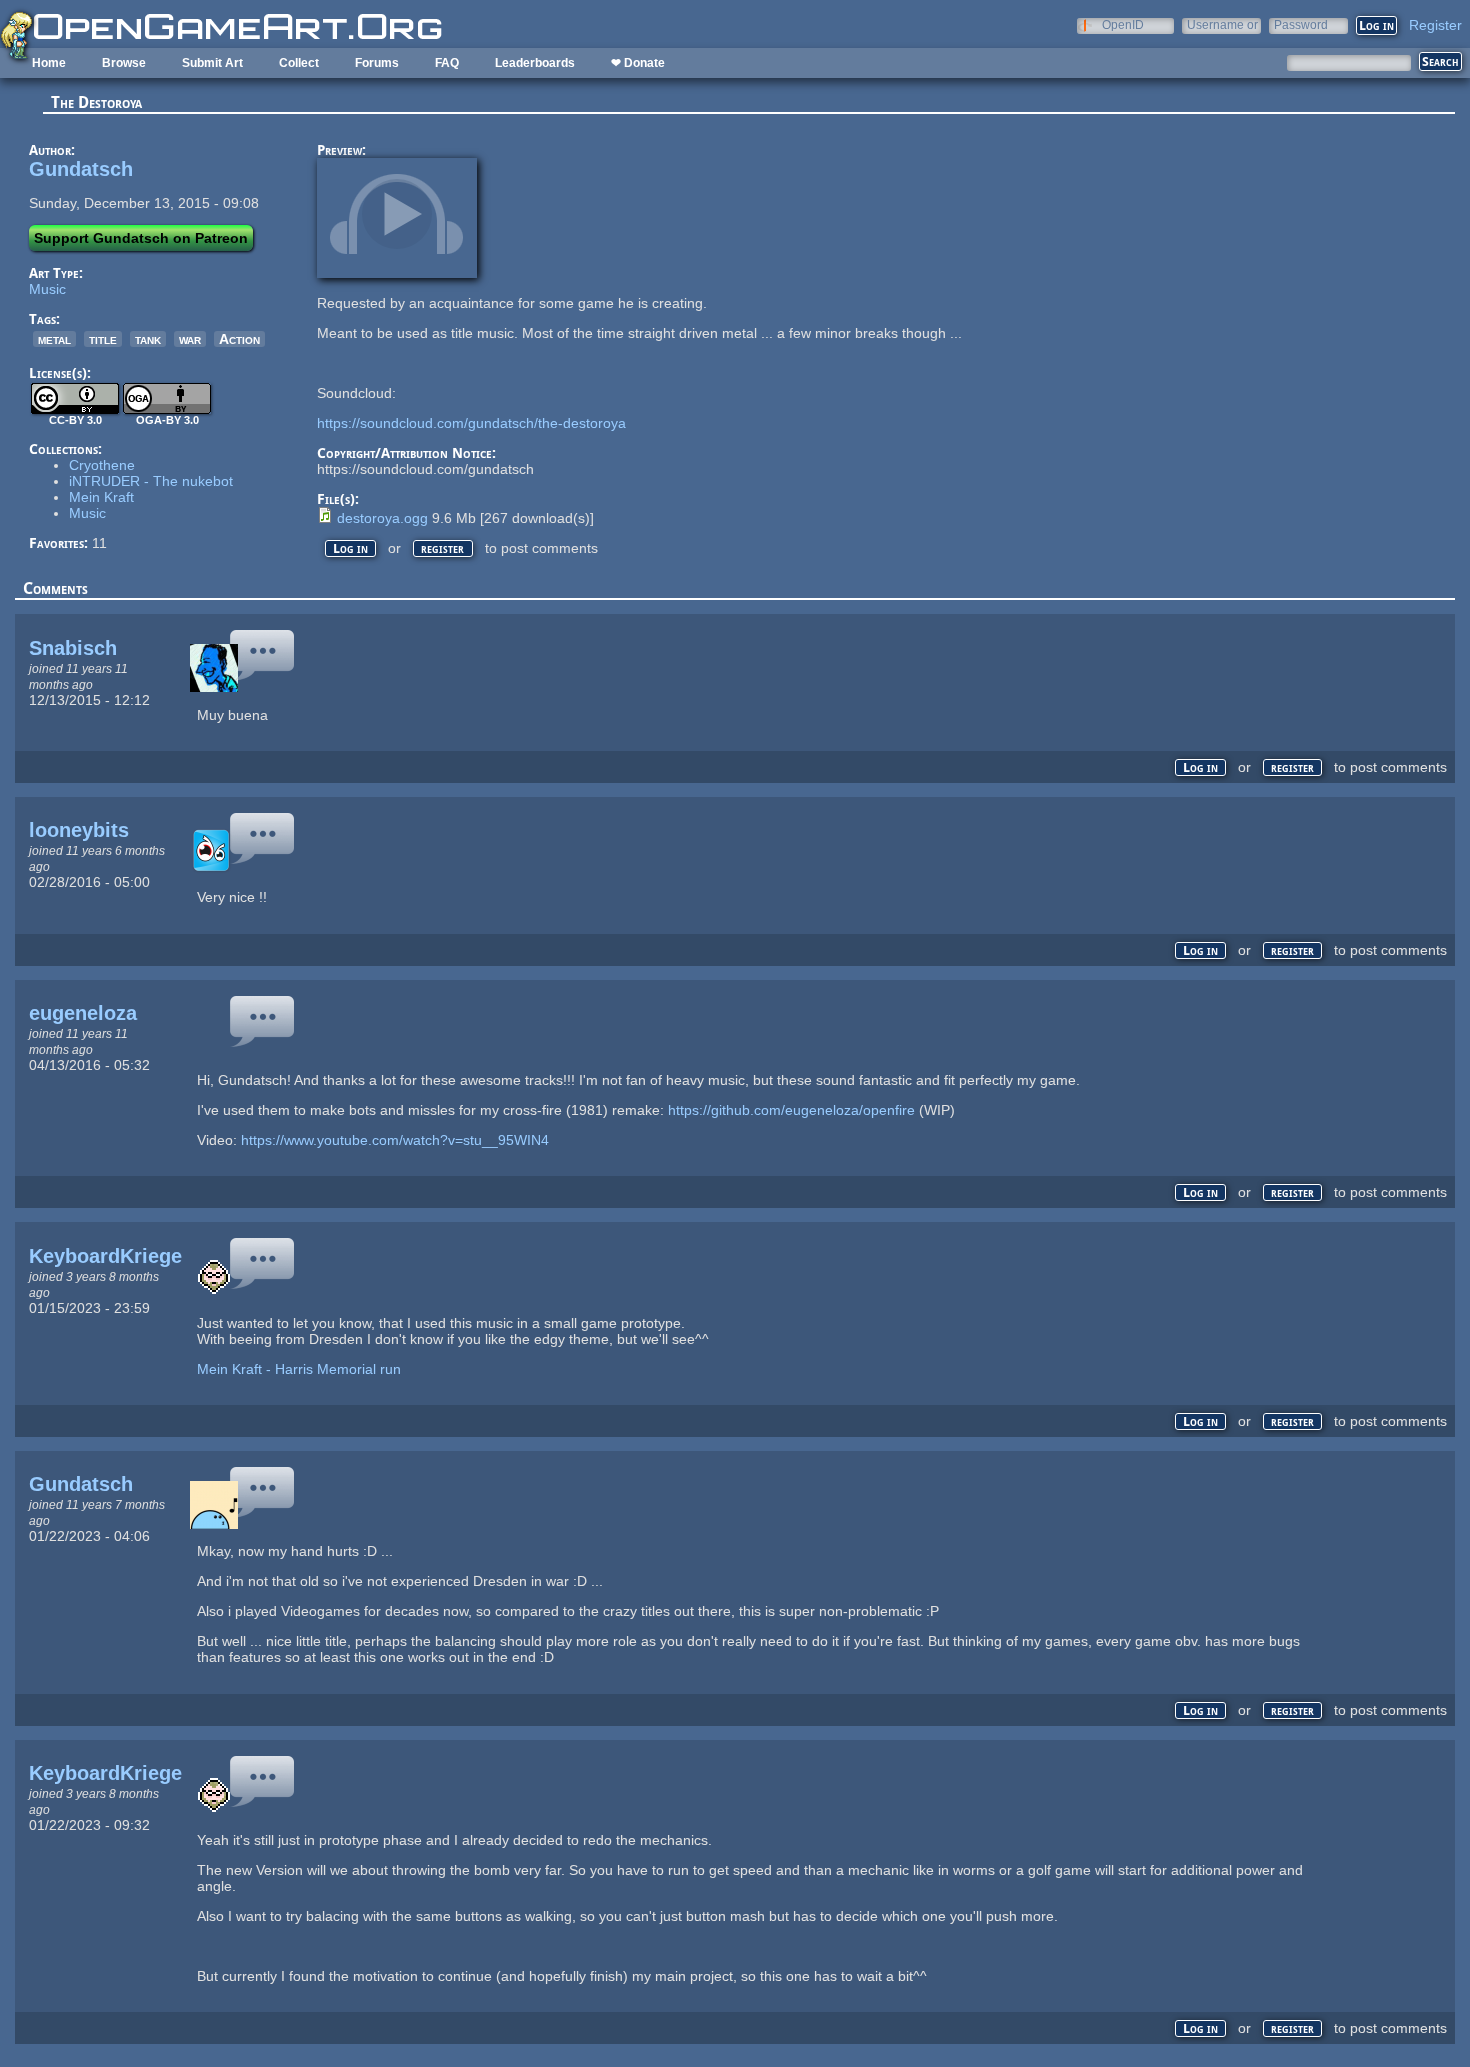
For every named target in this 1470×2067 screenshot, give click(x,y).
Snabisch (73, 648)
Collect (299, 63)
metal (54, 339)
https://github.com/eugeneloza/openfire (791, 1110)
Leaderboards (535, 63)
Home (49, 63)
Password (1301, 24)
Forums (377, 63)
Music (47, 289)
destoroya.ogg (382, 518)
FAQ (447, 63)
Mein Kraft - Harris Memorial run (299, 1369)
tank (148, 339)
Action (239, 339)
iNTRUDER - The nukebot (151, 481)
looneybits (79, 830)
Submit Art (212, 63)
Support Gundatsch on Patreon (141, 238)
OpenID (1123, 24)
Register (1435, 25)
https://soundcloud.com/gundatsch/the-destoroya (471, 423)
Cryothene (102, 465)
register (442, 548)
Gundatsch (81, 169)
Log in (350, 548)
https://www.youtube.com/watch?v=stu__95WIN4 (395, 1140)
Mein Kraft (101, 497)
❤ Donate (638, 63)
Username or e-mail (1222, 24)
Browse (124, 63)
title (103, 339)
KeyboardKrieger (109, 1256)
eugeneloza (83, 1013)
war (190, 339)
